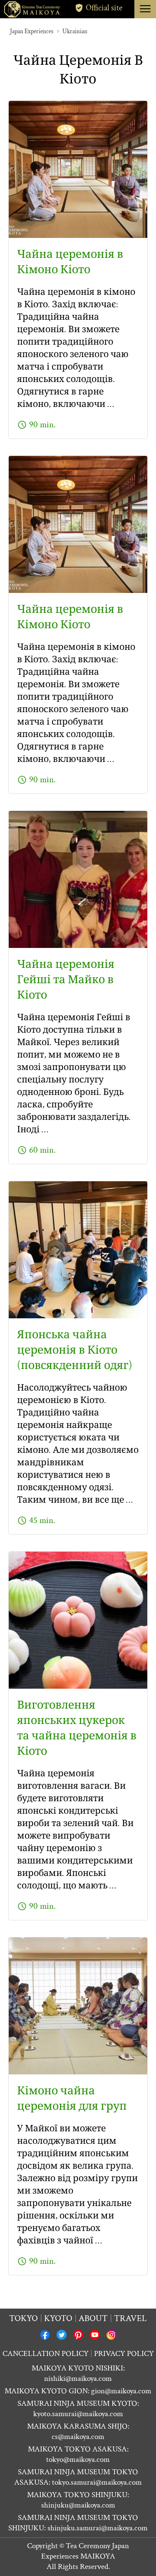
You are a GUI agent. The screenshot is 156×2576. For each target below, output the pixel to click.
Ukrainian (75, 31)
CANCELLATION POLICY (46, 2354)
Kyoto (58, 2318)
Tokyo (24, 2318)
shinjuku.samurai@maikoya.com (98, 2528)
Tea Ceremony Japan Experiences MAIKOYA (85, 2551)
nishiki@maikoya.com (78, 2379)
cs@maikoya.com (78, 2437)
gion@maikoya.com (121, 2391)
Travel (130, 2318)
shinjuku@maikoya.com (78, 2505)
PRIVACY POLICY (124, 2354)
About (93, 2318)
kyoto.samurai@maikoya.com (78, 2414)
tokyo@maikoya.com (78, 2460)
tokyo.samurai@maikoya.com (97, 2482)
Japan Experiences (32, 31)
